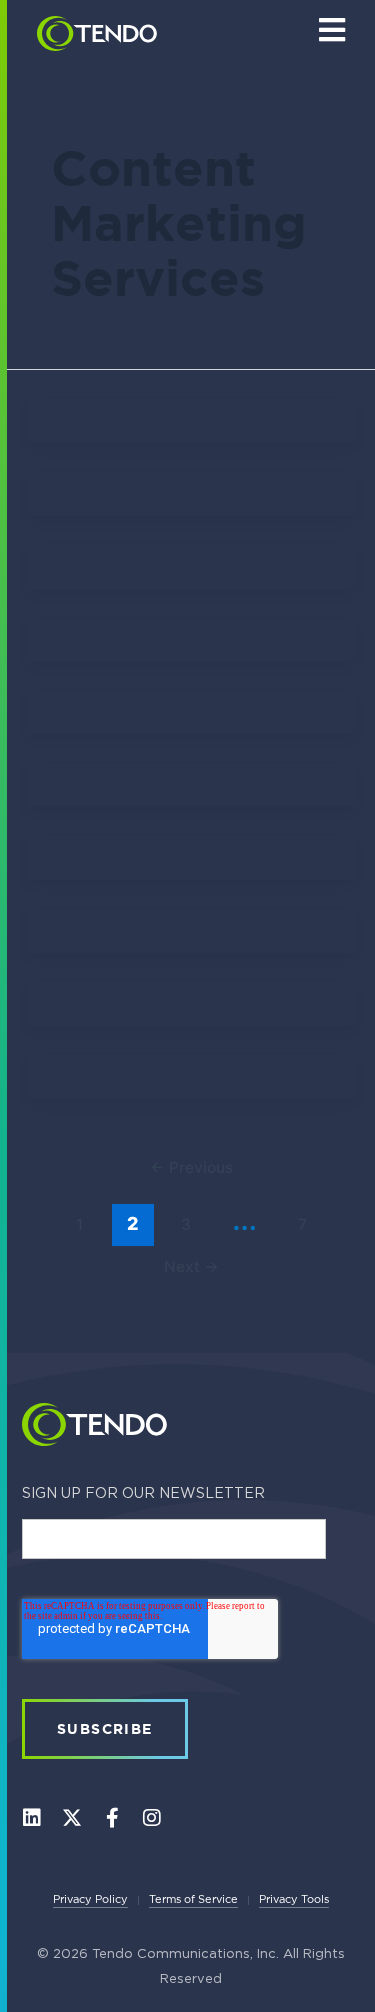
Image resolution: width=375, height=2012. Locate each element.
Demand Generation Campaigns (186, 1019)
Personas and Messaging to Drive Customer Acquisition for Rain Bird (188, 528)
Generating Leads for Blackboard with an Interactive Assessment (187, 822)
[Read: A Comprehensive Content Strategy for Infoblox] (191, 571)
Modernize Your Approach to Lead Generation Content (188, 442)
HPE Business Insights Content (185, 892)
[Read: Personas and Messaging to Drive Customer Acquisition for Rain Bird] (191, 498)
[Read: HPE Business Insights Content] (191, 865)
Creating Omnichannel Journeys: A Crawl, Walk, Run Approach (188, 752)
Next (191, 1266)
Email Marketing (172, 652)
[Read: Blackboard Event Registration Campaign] (191, 937)
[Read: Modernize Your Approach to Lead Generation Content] (181, 423)
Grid (160, 432)
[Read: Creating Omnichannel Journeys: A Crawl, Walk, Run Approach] (191, 715)
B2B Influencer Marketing (180, 1092)
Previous (191, 1167)
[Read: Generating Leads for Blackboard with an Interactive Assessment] (191, 791)
